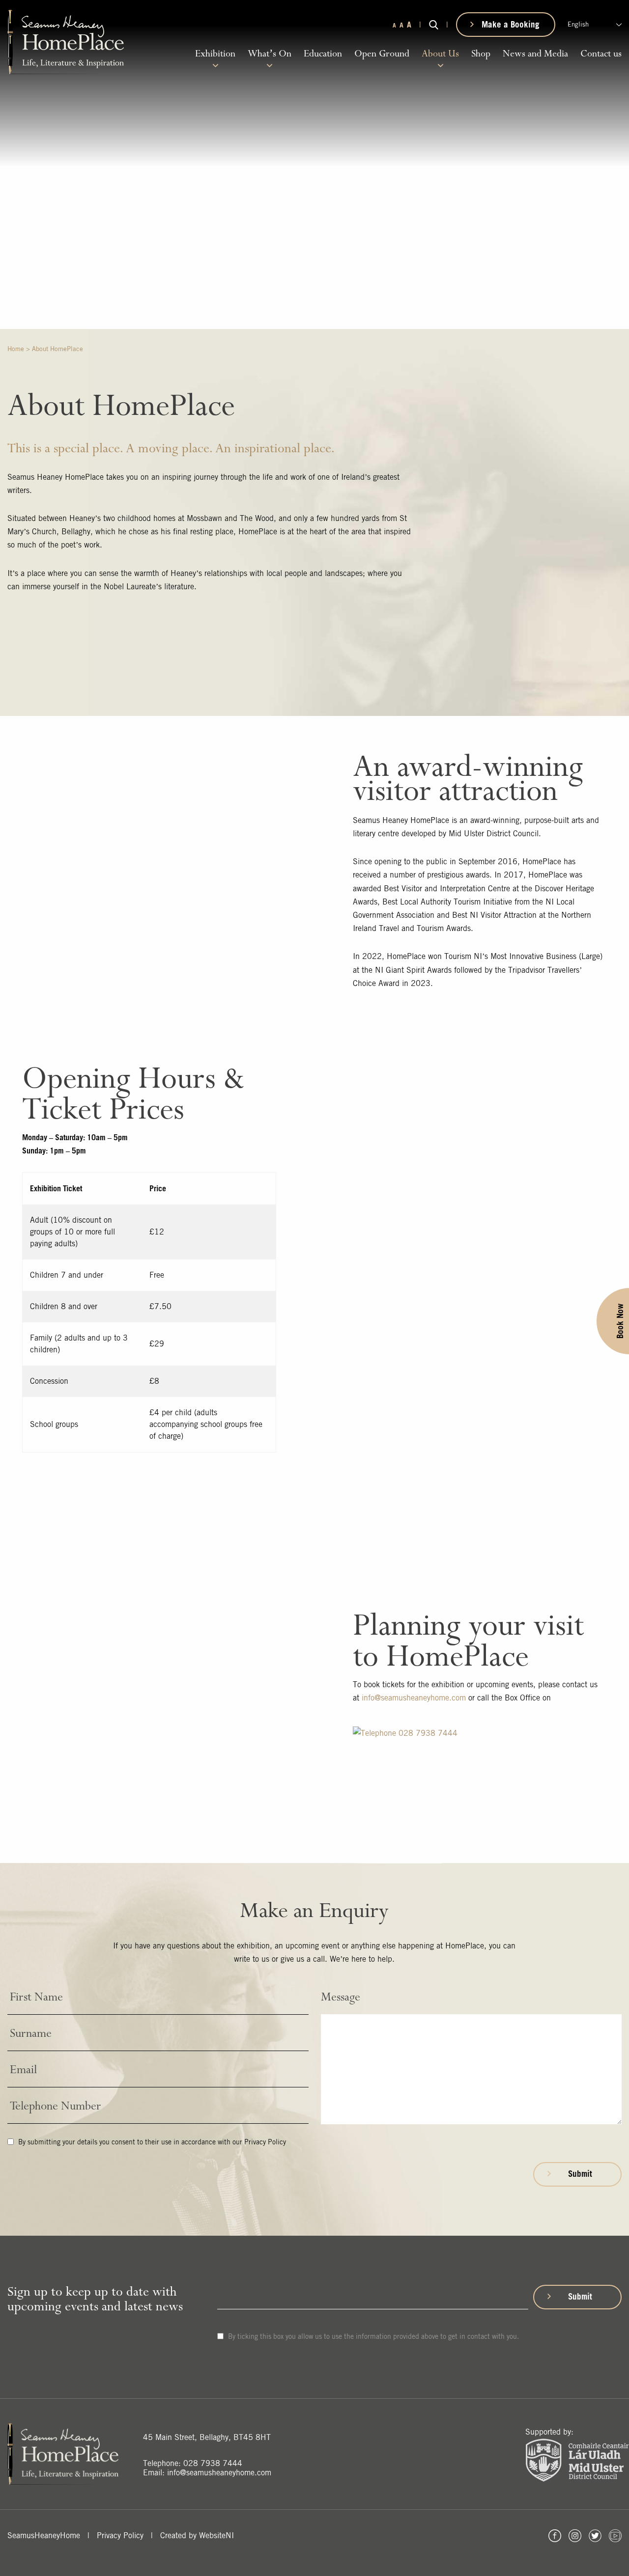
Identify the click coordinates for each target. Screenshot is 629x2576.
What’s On (270, 54)
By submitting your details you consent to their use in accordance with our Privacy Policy (151, 2142)
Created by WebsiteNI (197, 2535)
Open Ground (382, 54)
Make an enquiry (576, 403)
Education (323, 54)
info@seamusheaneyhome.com (414, 1698)
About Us (440, 54)
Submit (580, 2174)
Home (16, 349)
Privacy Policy (120, 2535)
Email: (207, 2473)
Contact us (601, 54)
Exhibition (215, 54)
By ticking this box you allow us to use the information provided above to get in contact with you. (372, 2336)
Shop (481, 54)
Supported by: (549, 2432)
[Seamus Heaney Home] (66, 41)
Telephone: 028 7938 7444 (193, 2463)
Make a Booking (511, 24)
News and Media (535, 54)
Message (341, 1997)
